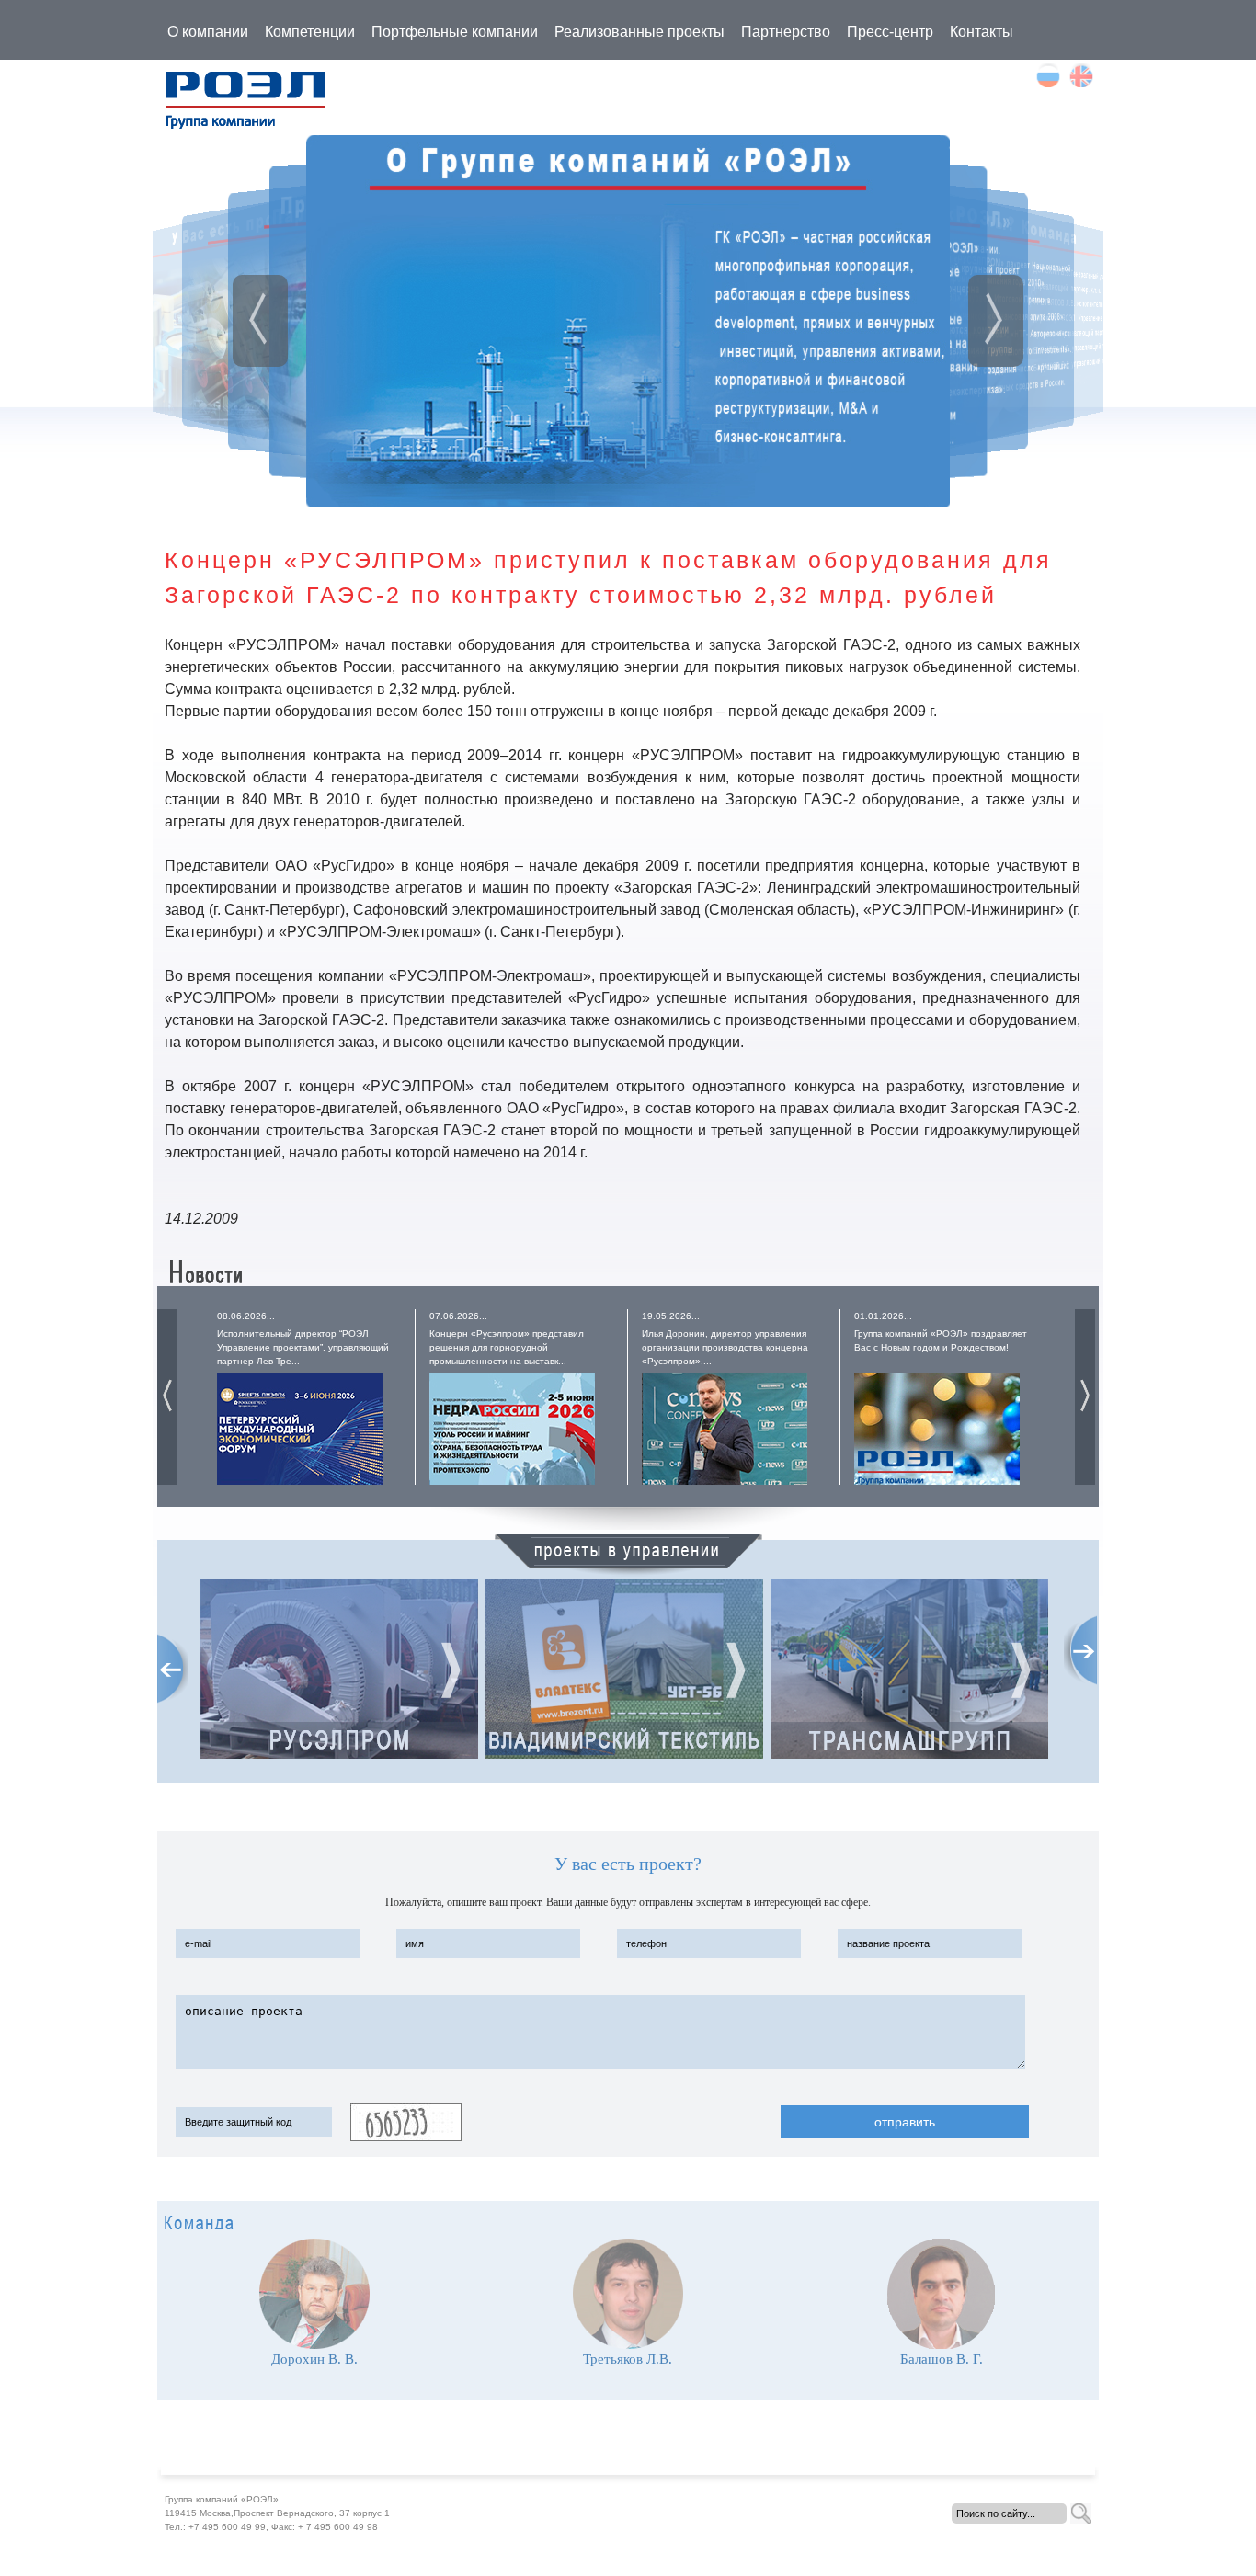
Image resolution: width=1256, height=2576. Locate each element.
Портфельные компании (455, 32)
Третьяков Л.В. (628, 2359)
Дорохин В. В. (314, 2359)
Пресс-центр (890, 32)
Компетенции (310, 32)
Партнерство (786, 32)
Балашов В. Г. (942, 2359)
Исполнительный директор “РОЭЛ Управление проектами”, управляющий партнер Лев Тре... (303, 1347)
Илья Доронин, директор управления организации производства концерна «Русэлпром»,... (725, 1347)
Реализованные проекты (639, 32)
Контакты (982, 32)
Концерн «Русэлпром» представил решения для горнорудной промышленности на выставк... (507, 1347)
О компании (208, 32)
